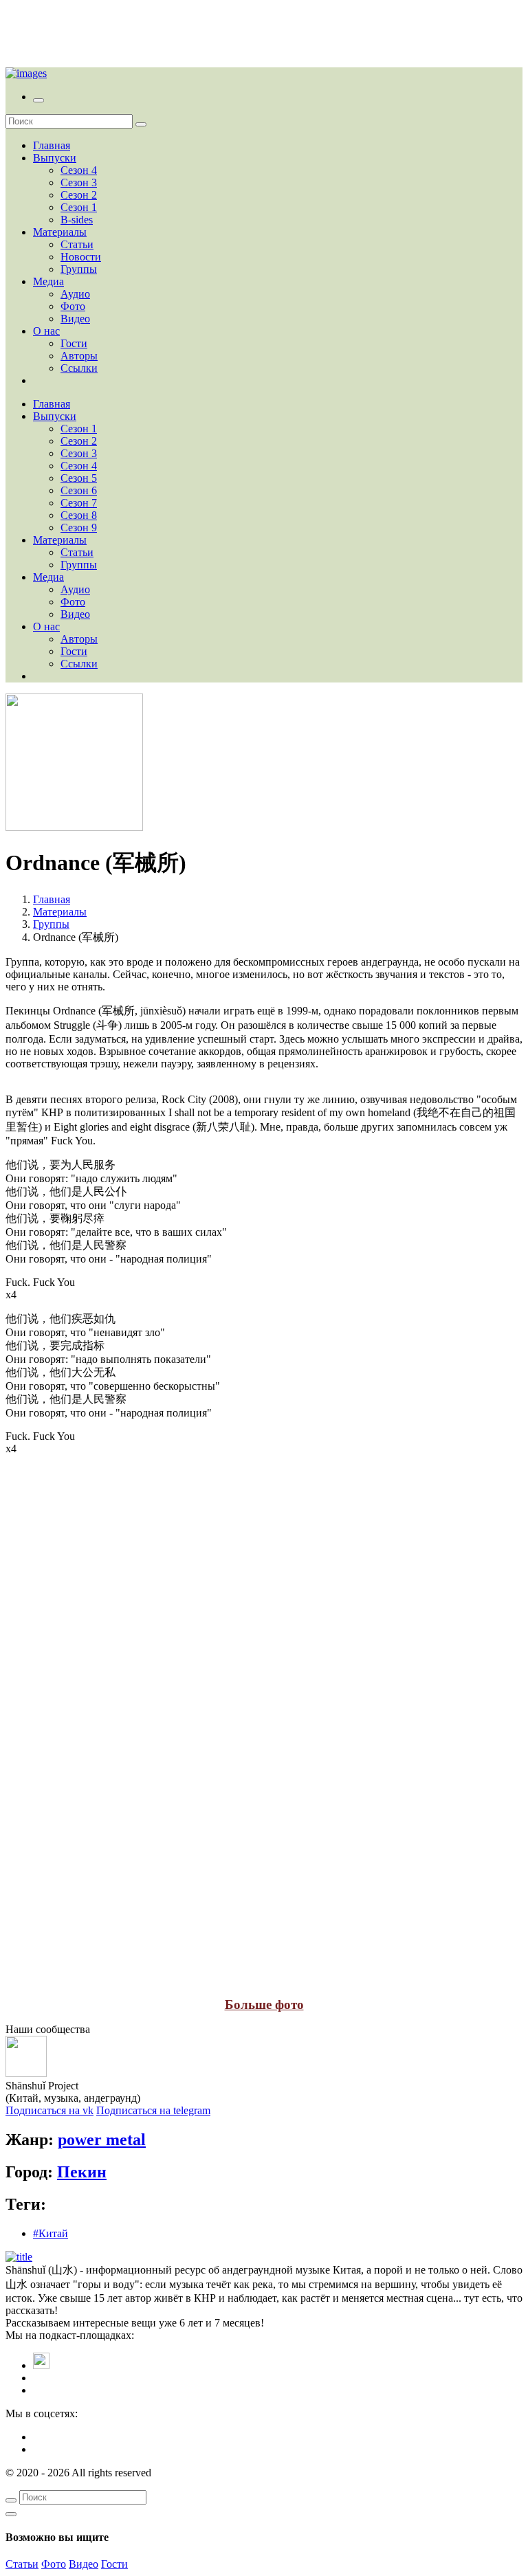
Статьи (77, 244)
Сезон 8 (79, 515)
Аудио (75, 294)
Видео (75, 319)
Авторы (79, 356)
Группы (79, 269)
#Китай (51, 2233)
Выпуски (55, 158)
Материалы (60, 232)
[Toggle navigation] (38, 100)
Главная (52, 145)
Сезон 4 (79, 170)
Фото (73, 306)
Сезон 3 (79, 182)
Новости (81, 257)
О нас (46, 331)
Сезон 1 (79, 207)
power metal (102, 2140)
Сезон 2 (79, 195)
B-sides (77, 220)
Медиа (48, 281)
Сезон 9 (79, 528)
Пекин (82, 2172)
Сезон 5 (79, 478)
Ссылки (79, 368)
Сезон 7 (79, 503)
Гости (74, 343)
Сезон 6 (79, 490)
